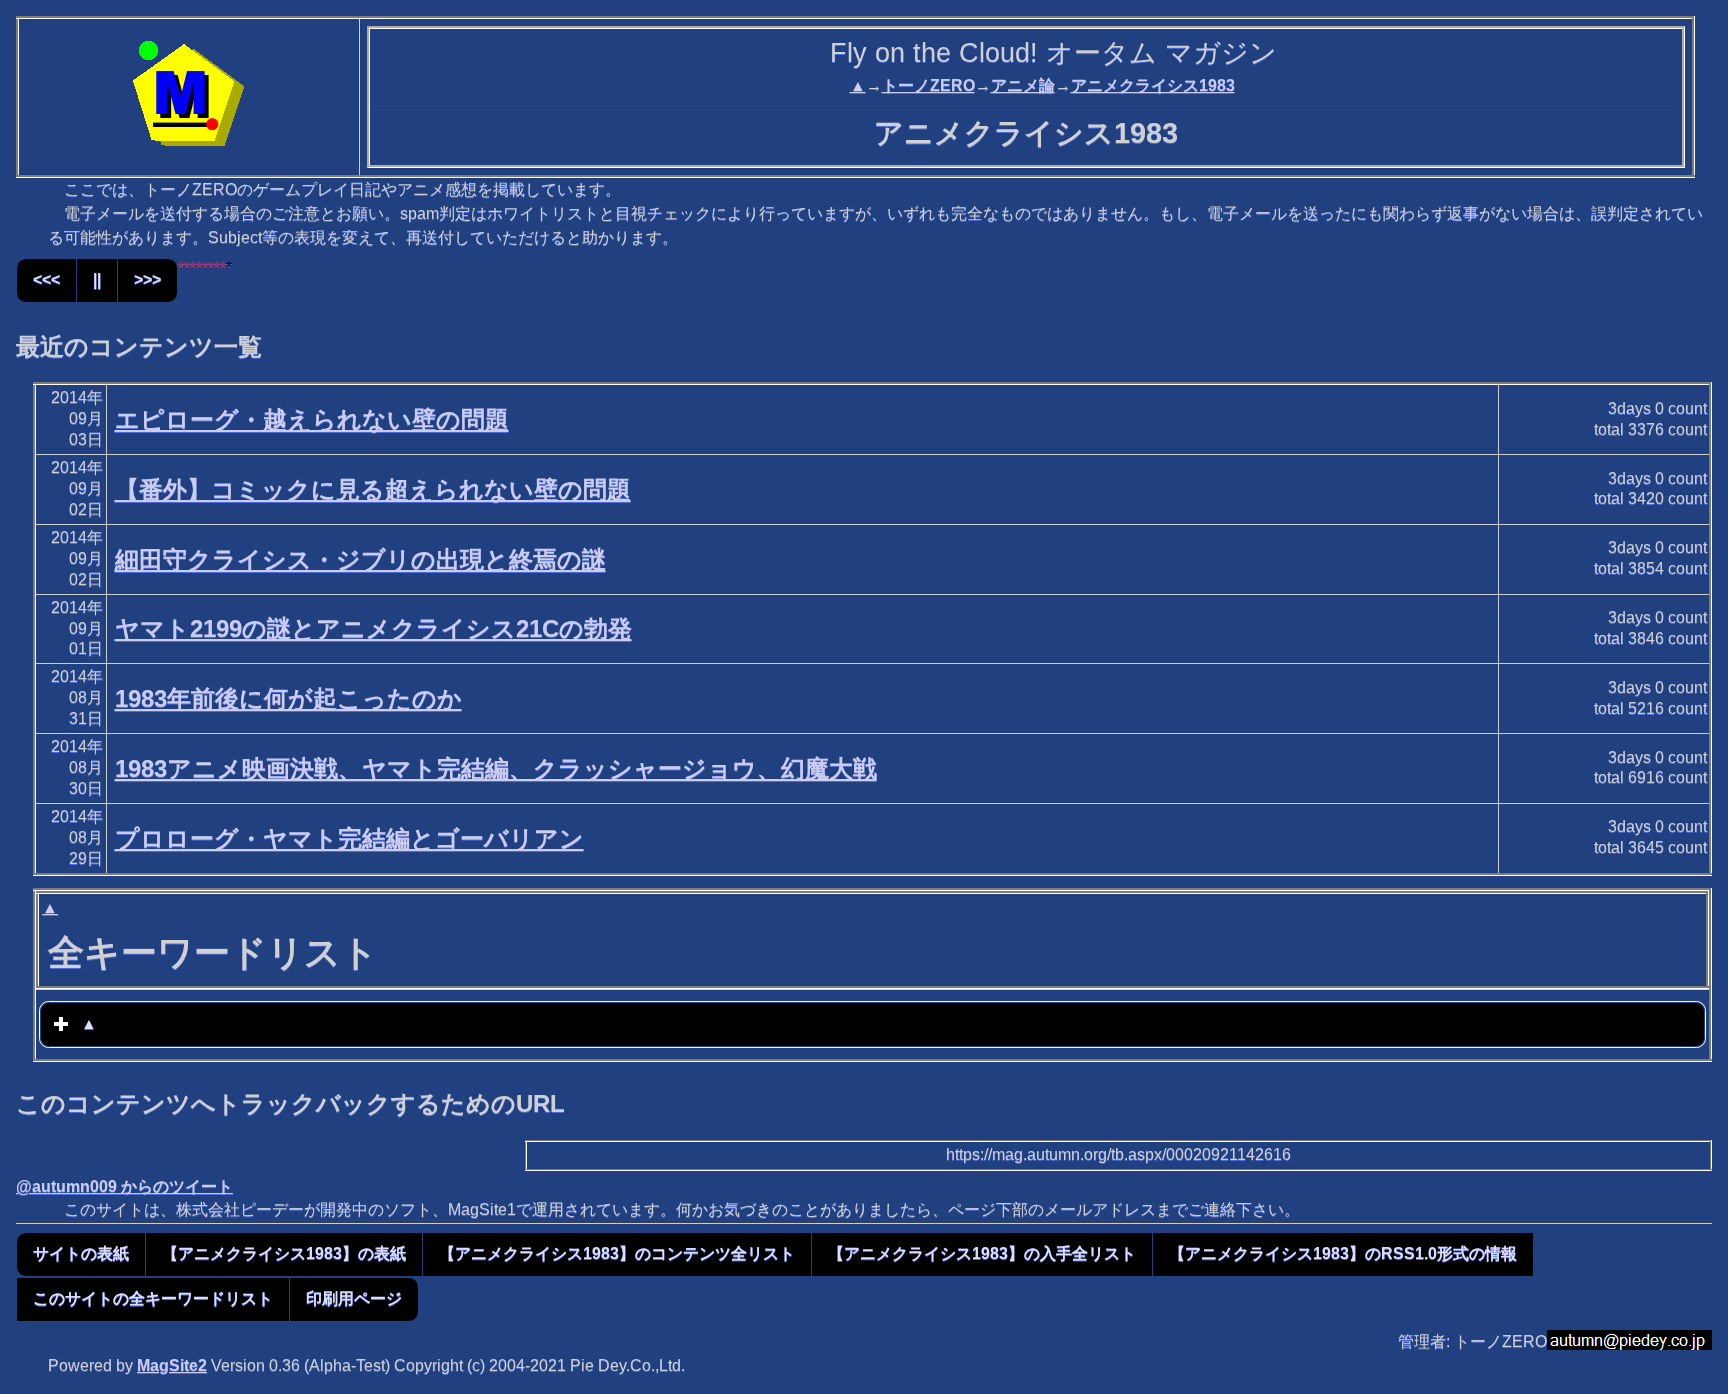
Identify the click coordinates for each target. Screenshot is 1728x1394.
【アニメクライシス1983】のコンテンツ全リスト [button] (617, 1253)
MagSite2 (172, 1365)
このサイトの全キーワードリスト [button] (153, 1298)
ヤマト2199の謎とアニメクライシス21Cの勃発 (373, 628)
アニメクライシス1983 (1153, 85)
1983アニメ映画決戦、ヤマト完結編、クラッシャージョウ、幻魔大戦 (496, 768)
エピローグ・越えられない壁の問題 (312, 419)
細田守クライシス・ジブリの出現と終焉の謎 (360, 559)
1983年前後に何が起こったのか (288, 698)
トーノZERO (928, 85)
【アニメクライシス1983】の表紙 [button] (284, 1253)
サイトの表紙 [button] (81, 1253)
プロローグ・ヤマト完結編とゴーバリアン (349, 838)
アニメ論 (1023, 85)
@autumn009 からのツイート (124, 1186)
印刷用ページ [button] (354, 1298)
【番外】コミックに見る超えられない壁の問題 (373, 489)
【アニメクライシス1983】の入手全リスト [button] (982, 1253)
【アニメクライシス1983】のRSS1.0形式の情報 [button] (1343, 1253)
